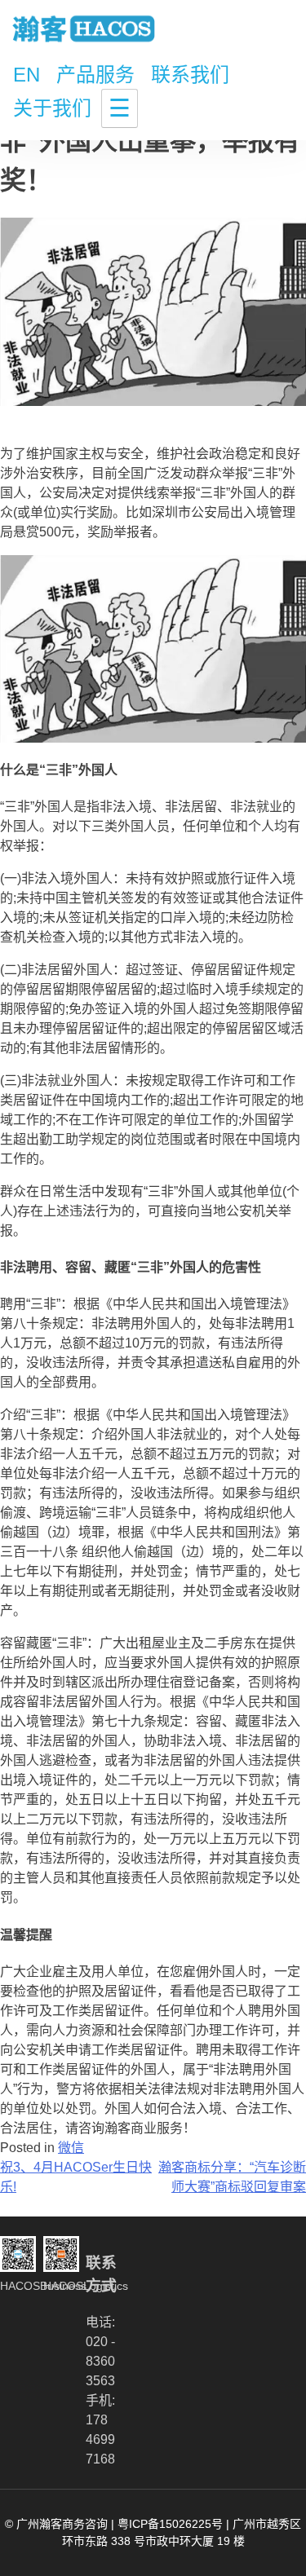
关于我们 (52, 108)
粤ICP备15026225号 (170, 2524)
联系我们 (190, 75)
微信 (71, 2148)
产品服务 (95, 75)
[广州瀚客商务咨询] (84, 31)
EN (27, 75)
